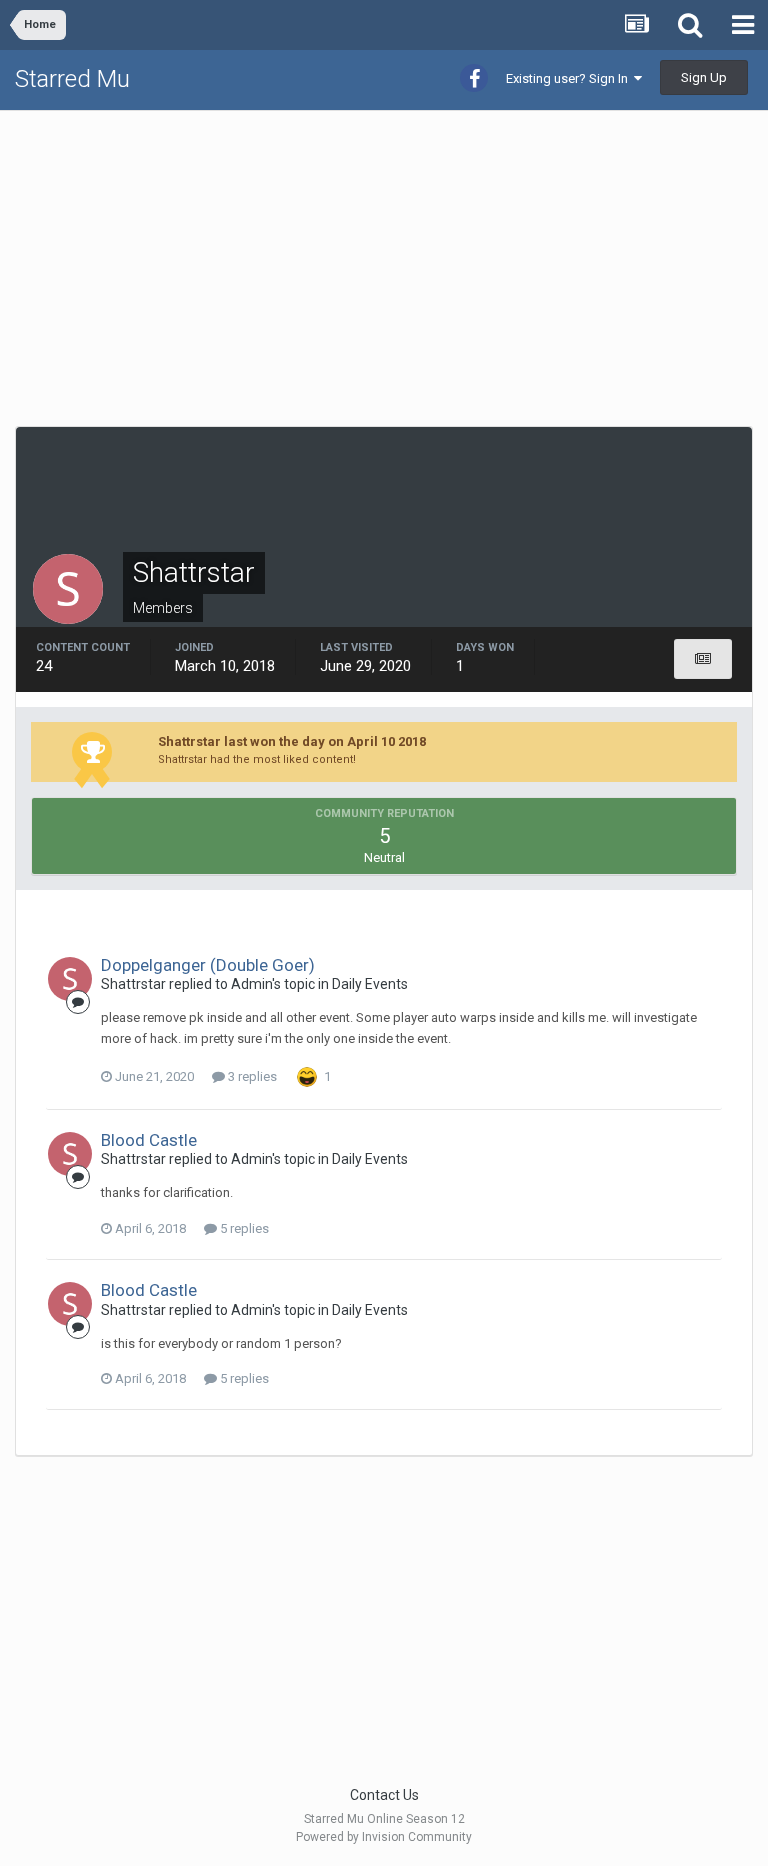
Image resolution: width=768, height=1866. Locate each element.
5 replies (243, 1228)
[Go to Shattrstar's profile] (70, 979)
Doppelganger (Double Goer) (208, 965)
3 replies (251, 1076)
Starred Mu (72, 79)
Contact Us (384, 1795)
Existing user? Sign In (570, 78)
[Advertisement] (249, 266)
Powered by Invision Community (384, 1837)
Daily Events (370, 984)
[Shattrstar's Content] (703, 659)
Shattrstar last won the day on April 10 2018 (292, 741)
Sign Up (704, 77)
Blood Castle (149, 1140)
